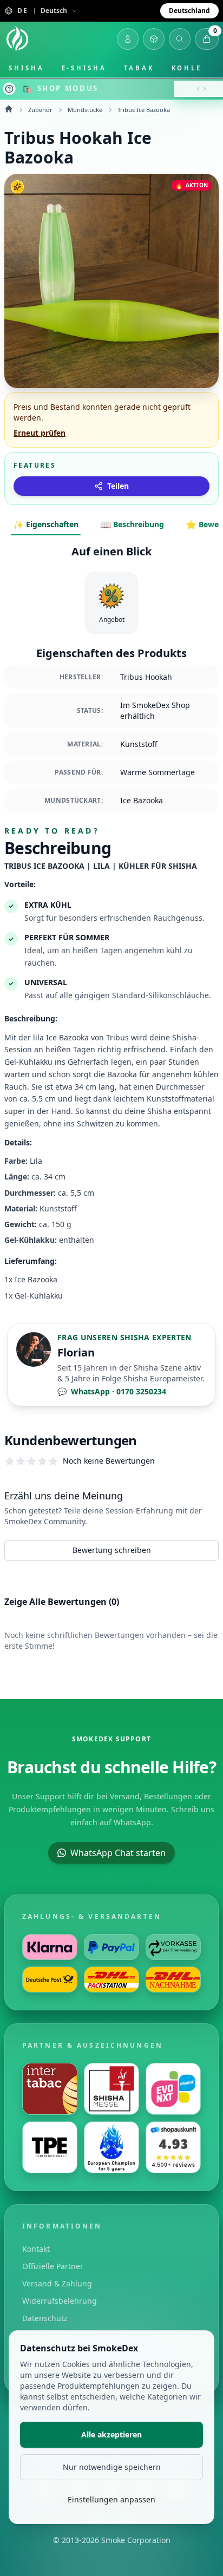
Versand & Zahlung (57, 2283)
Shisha (27, 68)
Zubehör (40, 110)
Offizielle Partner (53, 2266)
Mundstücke (85, 110)
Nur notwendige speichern (112, 2467)
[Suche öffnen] (180, 39)
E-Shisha (84, 68)
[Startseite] (17, 39)
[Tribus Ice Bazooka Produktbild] (111, 281)
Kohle (187, 68)
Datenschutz (45, 2318)
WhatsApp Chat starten (118, 1853)
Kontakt (36, 2249)
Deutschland (189, 11)
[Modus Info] (9, 89)
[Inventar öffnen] (154, 39)
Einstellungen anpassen (111, 2499)
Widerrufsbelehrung (60, 2301)
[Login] (128, 39)
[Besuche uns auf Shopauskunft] (173, 2147)
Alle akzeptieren (111, 2434)
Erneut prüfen (40, 433)
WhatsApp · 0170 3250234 (112, 1391)
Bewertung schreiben (112, 1550)
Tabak (139, 68)
